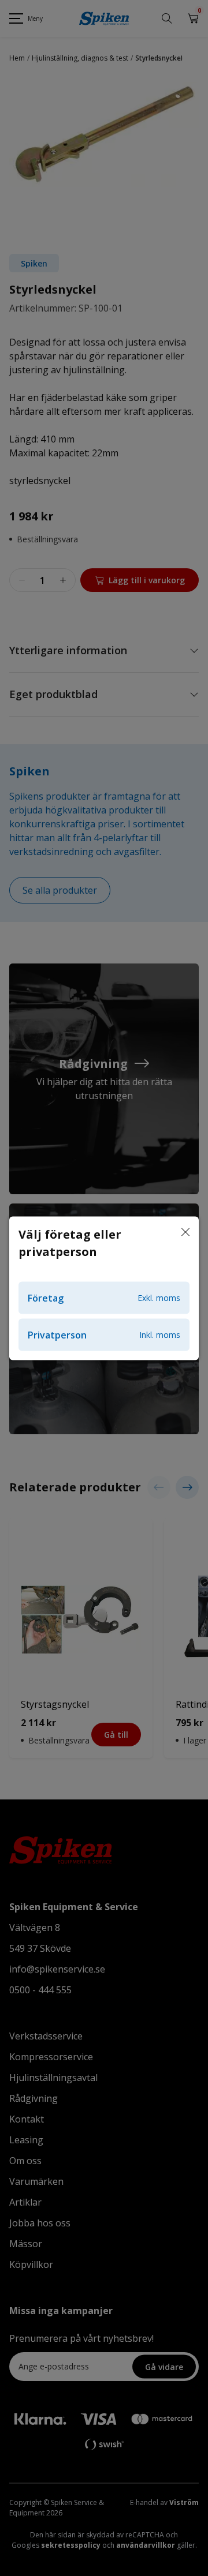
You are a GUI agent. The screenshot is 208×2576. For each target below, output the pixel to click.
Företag (104, 1298)
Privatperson (104, 1334)
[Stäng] (185, 1232)
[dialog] (104, 1288)
